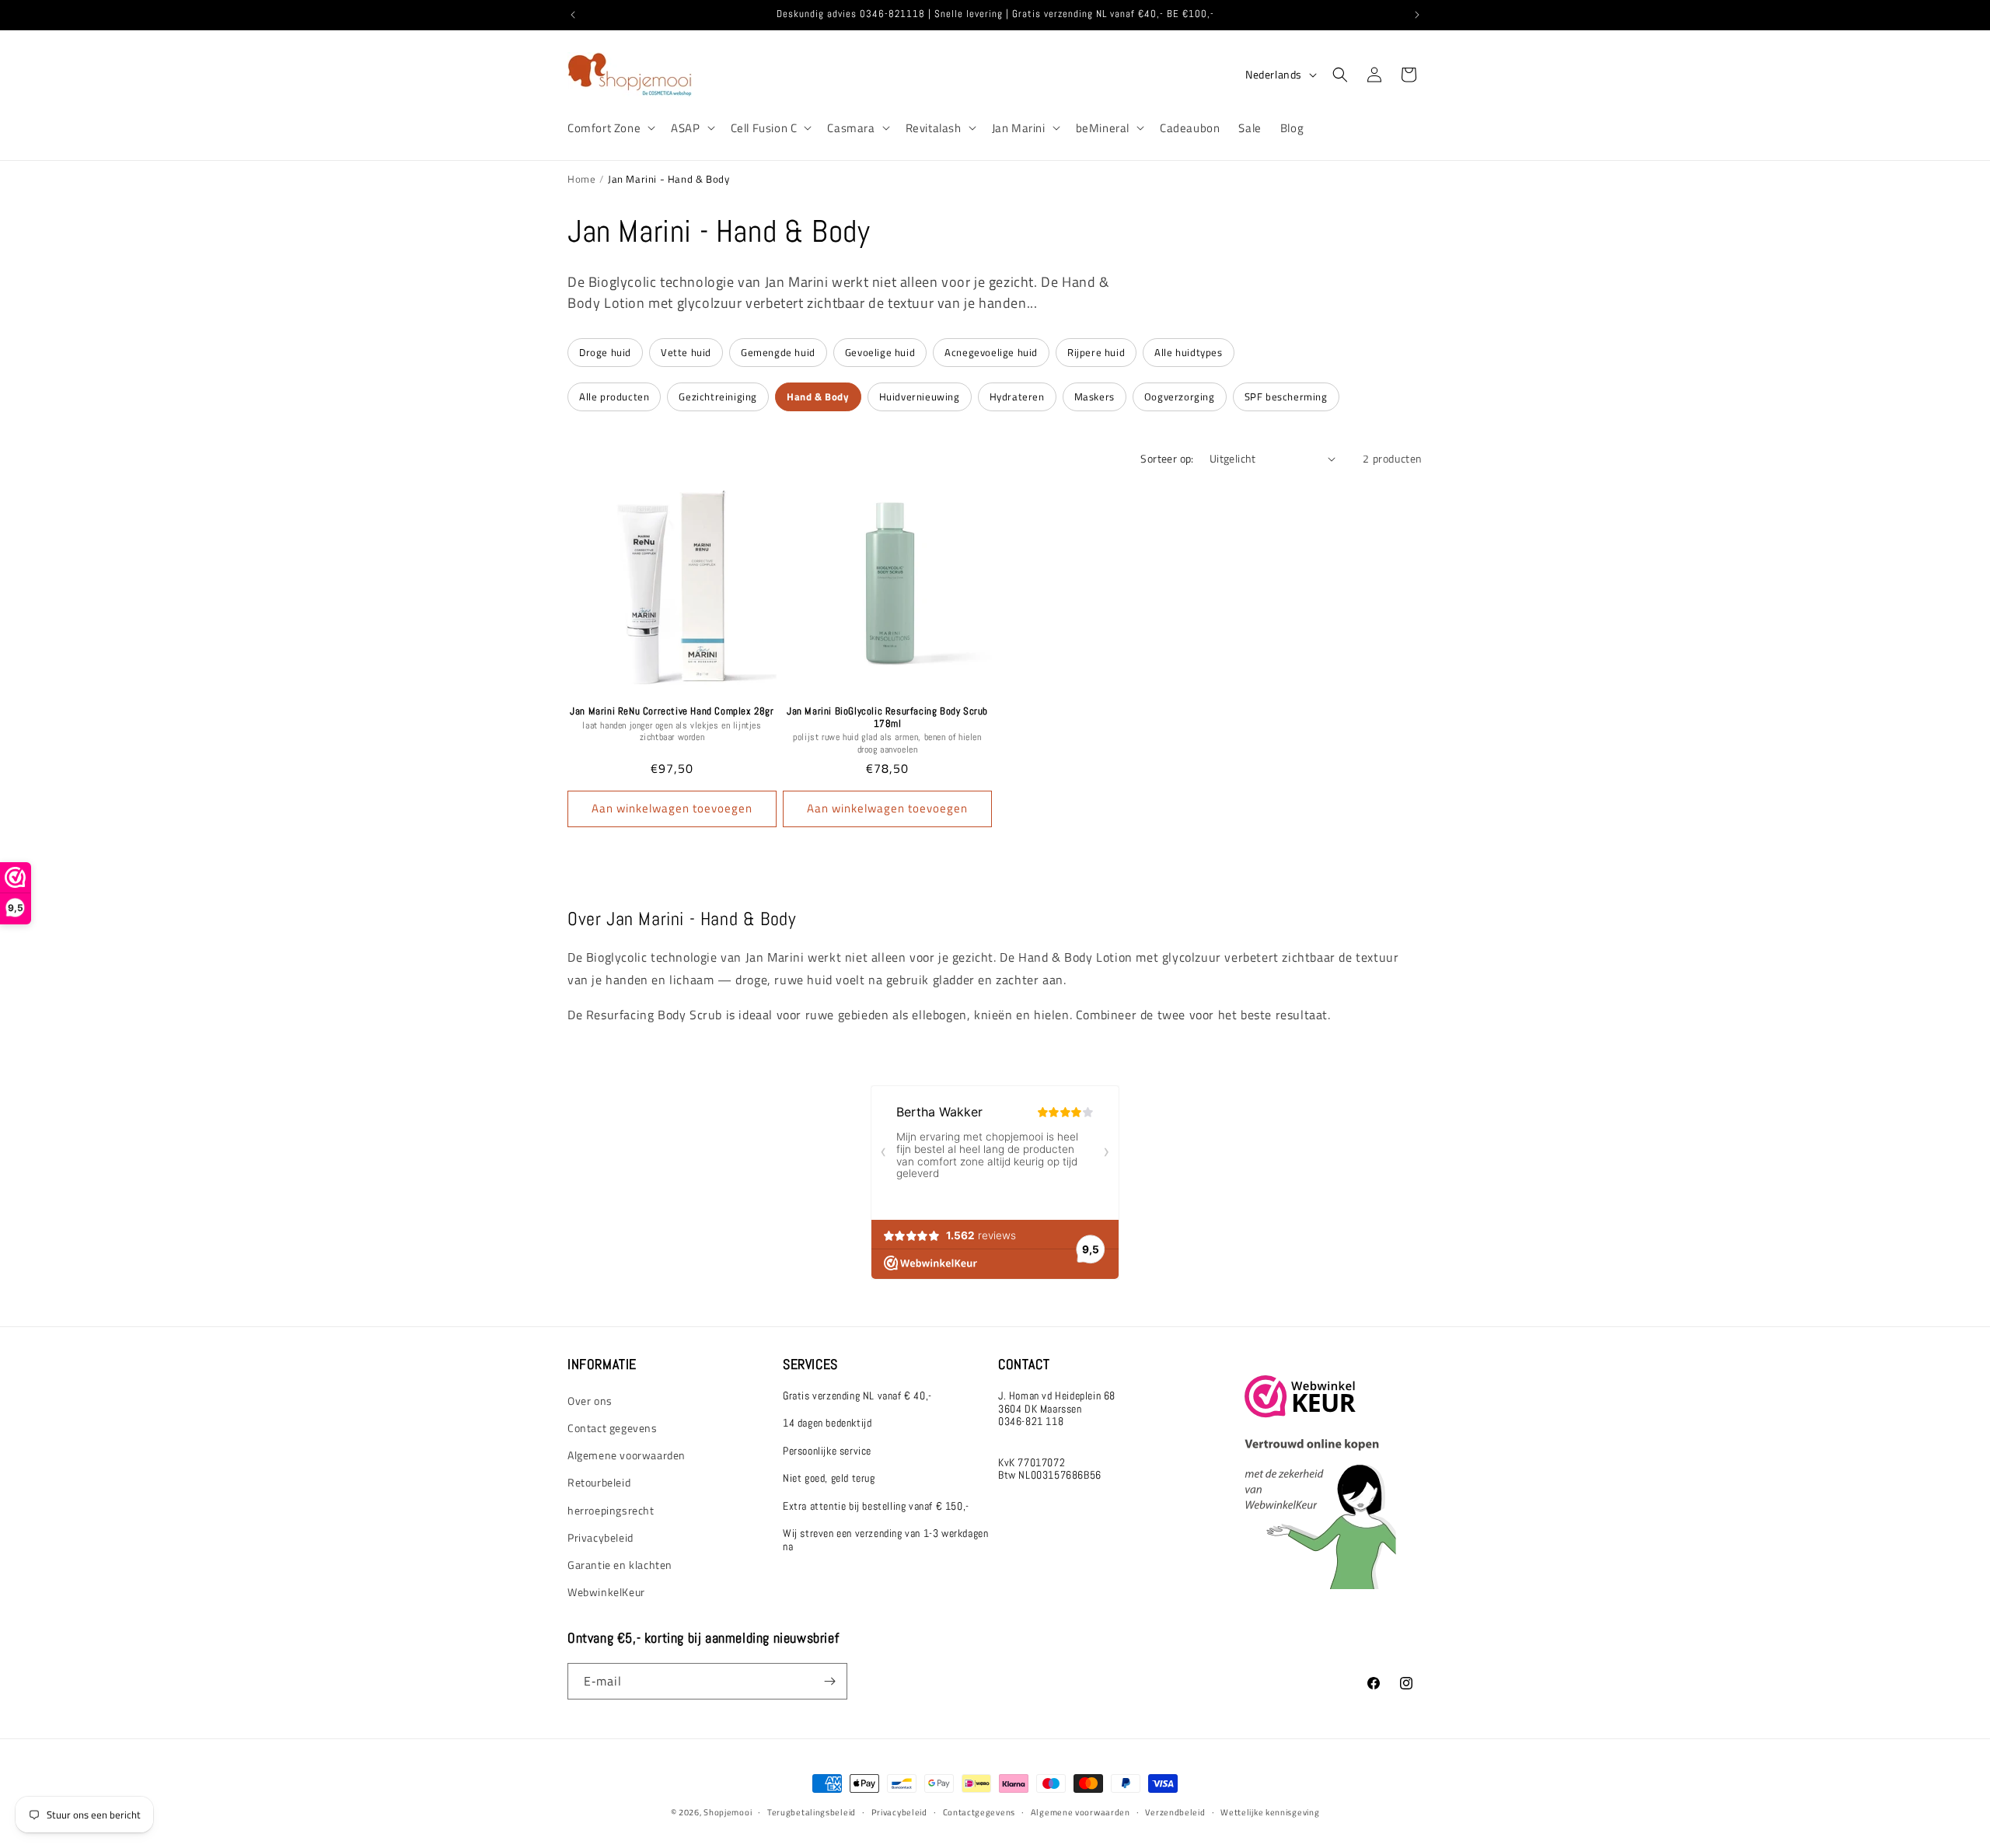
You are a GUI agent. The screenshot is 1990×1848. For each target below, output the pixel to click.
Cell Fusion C (764, 128)
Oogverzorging (1180, 396)
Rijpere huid (1096, 352)
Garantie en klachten (620, 1565)
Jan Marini (1019, 128)
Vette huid (686, 352)
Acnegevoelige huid (991, 352)
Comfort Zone (604, 128)
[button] (610, 128)
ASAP (685, 128)
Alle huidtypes (1188, 352)
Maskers (1094, 396)
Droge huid (605, 352)
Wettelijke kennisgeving (1270, 1811)
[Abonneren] (829, 1681)
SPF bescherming (1286, 396)
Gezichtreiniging (718, 396)
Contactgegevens (979, 1811)
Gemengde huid (778, 352)
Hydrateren (1017, 396)
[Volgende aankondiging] (1417, 15)
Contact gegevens (613, 1428)
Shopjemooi (728, 1812)
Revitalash (934, 128)
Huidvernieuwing (920, 396)
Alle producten (614, 396)
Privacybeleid (600, 1537)
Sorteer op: (1167, 458)
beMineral (1103, 128)
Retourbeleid (599, 1482)
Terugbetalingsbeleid (812, 1811)
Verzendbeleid (1175, 1811)
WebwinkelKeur (606, 1592)
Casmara (851, 128)
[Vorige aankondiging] (573, 15)
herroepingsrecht (611, 1509)
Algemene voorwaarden (627, 1455)
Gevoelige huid (880, 352)
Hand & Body (818, 396)
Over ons (590, 1401)
